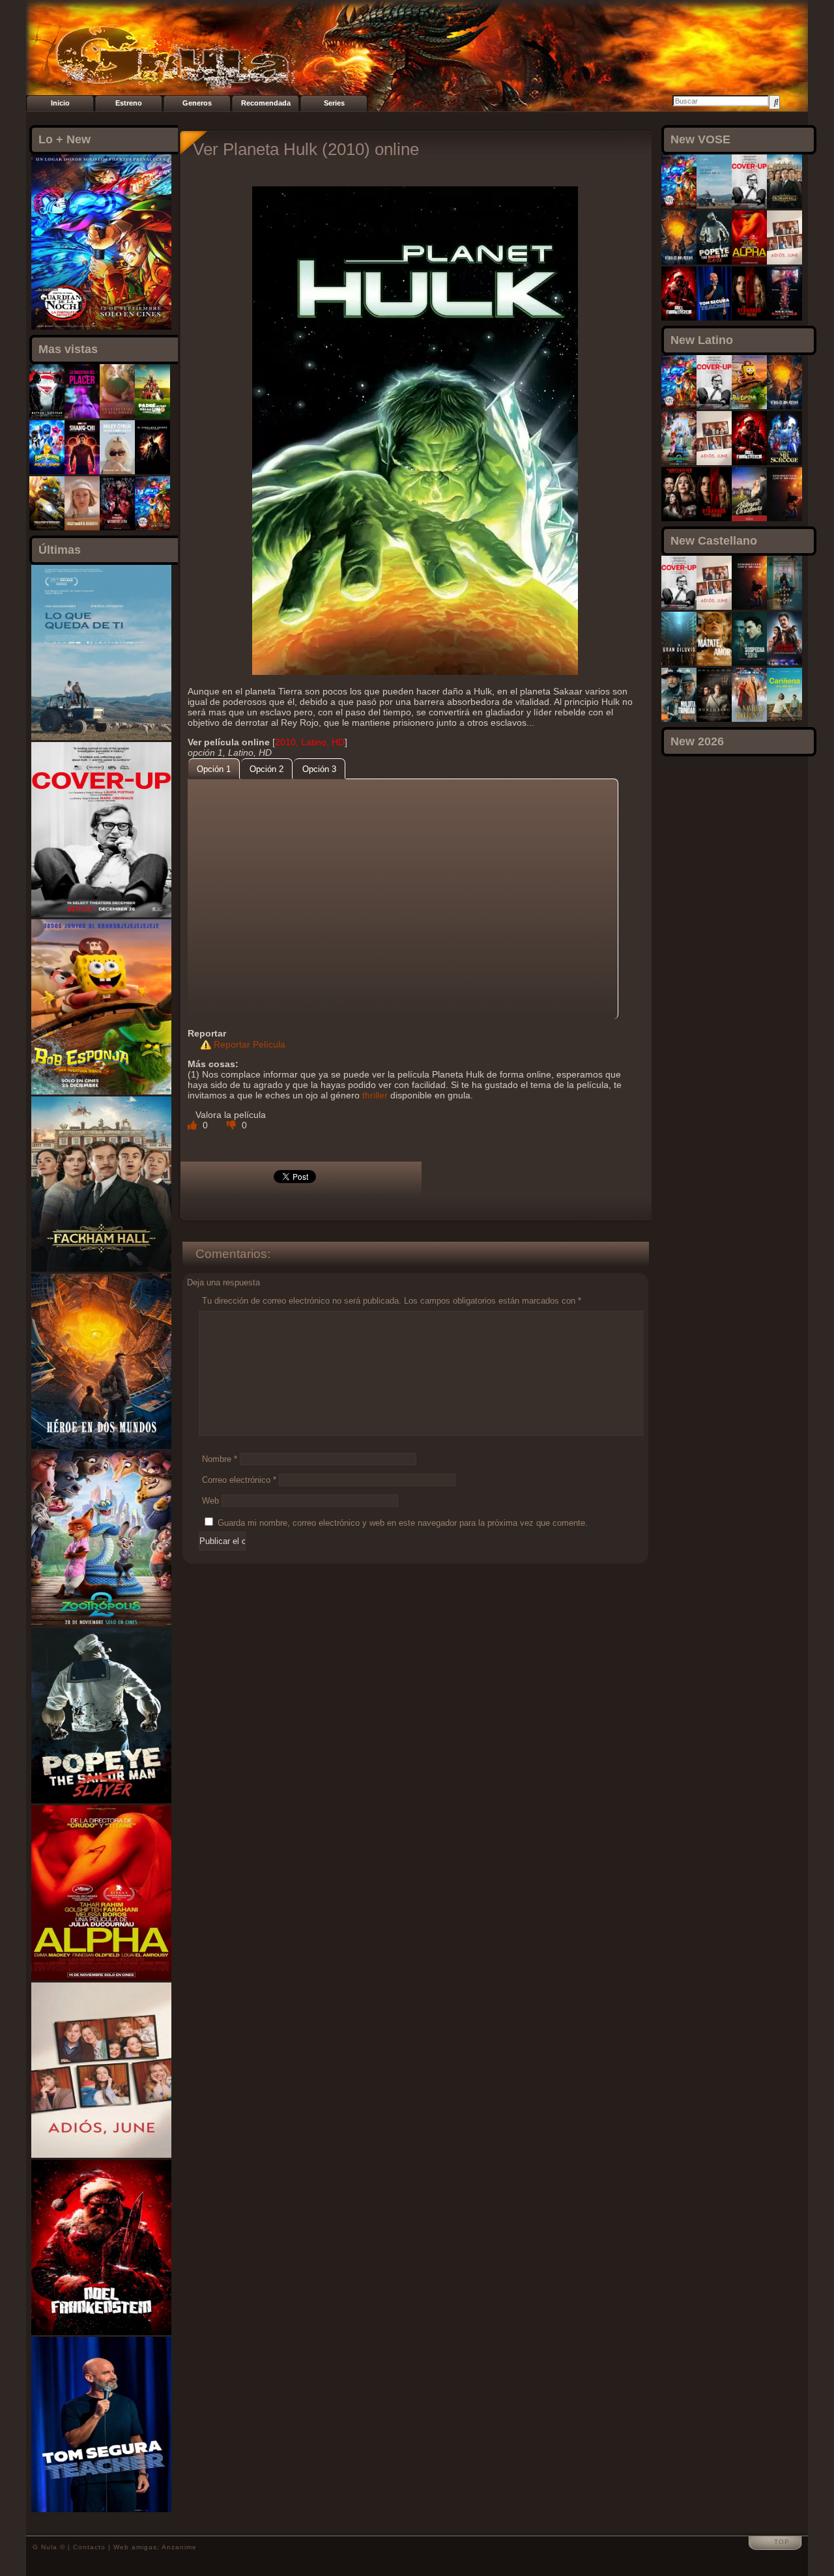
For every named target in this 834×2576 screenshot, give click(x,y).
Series (334, 103)
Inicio (60, 103)
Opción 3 (319, 769)
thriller (375, 1095)
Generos (197, 103)
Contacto (89, 2547)
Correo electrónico (239, 1480)
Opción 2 (266, 769)
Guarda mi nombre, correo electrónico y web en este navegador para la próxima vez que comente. (403, 1523)
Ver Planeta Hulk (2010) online (306, 149)
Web (210, 1501)
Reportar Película (250, 1044)
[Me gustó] (194, 1125)
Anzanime (179, 2547)
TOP (782, 2542)
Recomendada (266, 103)
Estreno (129, 103)
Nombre (220, 1459)
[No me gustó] (233, 1125)
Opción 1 (214, 769)
